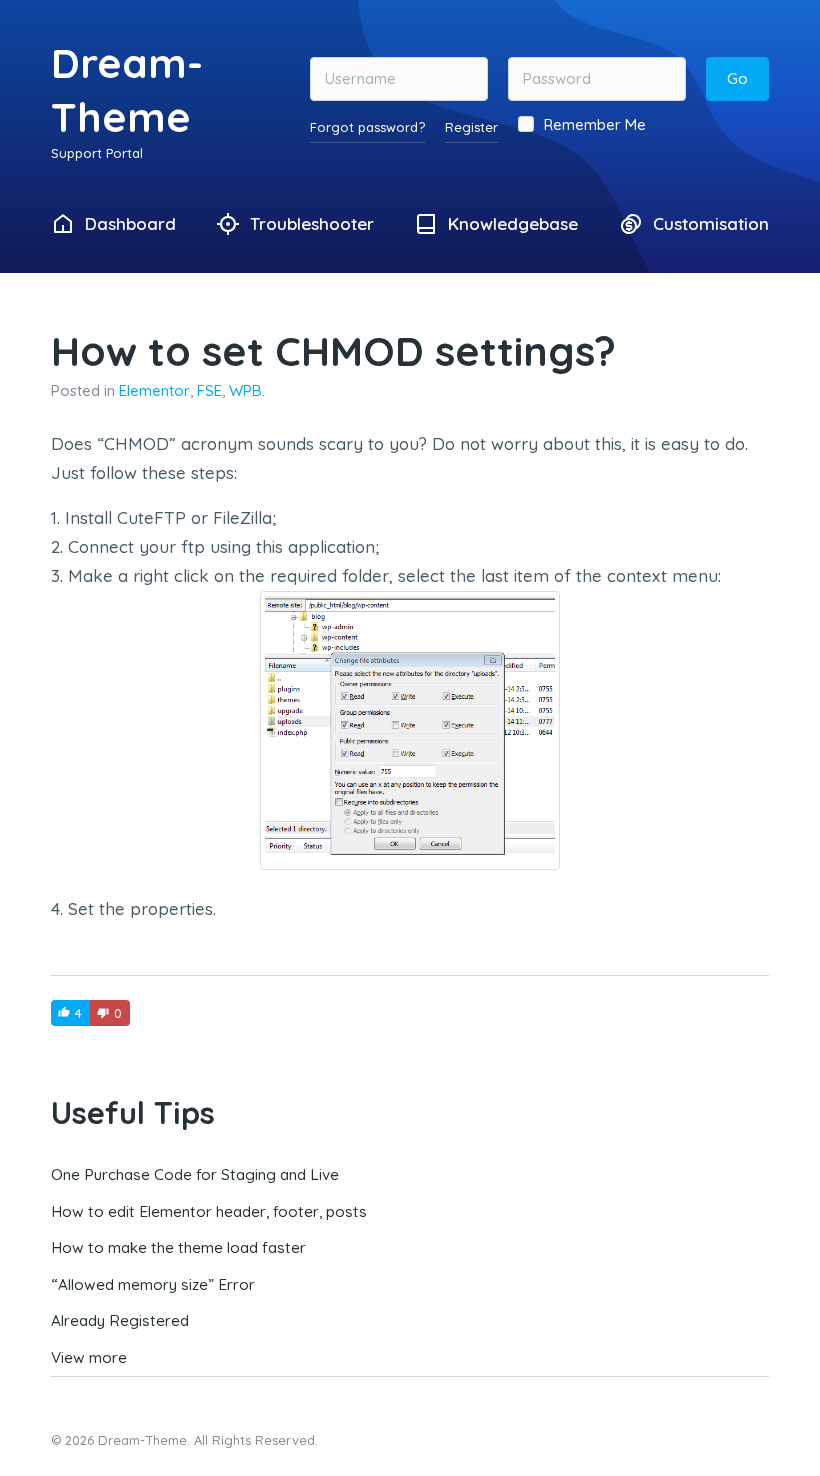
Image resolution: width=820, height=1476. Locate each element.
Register (471, 127)
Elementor (154, 390)
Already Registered (120, 1320)
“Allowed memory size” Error (153, 1284)
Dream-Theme (127, 89)
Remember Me (595, 124)
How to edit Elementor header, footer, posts (209, 1211)
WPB (245, 390)
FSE (209, 390)
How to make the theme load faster (178, 1247)
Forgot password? (367, 127)
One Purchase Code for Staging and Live (195, 1174)
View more (89, 1357)
